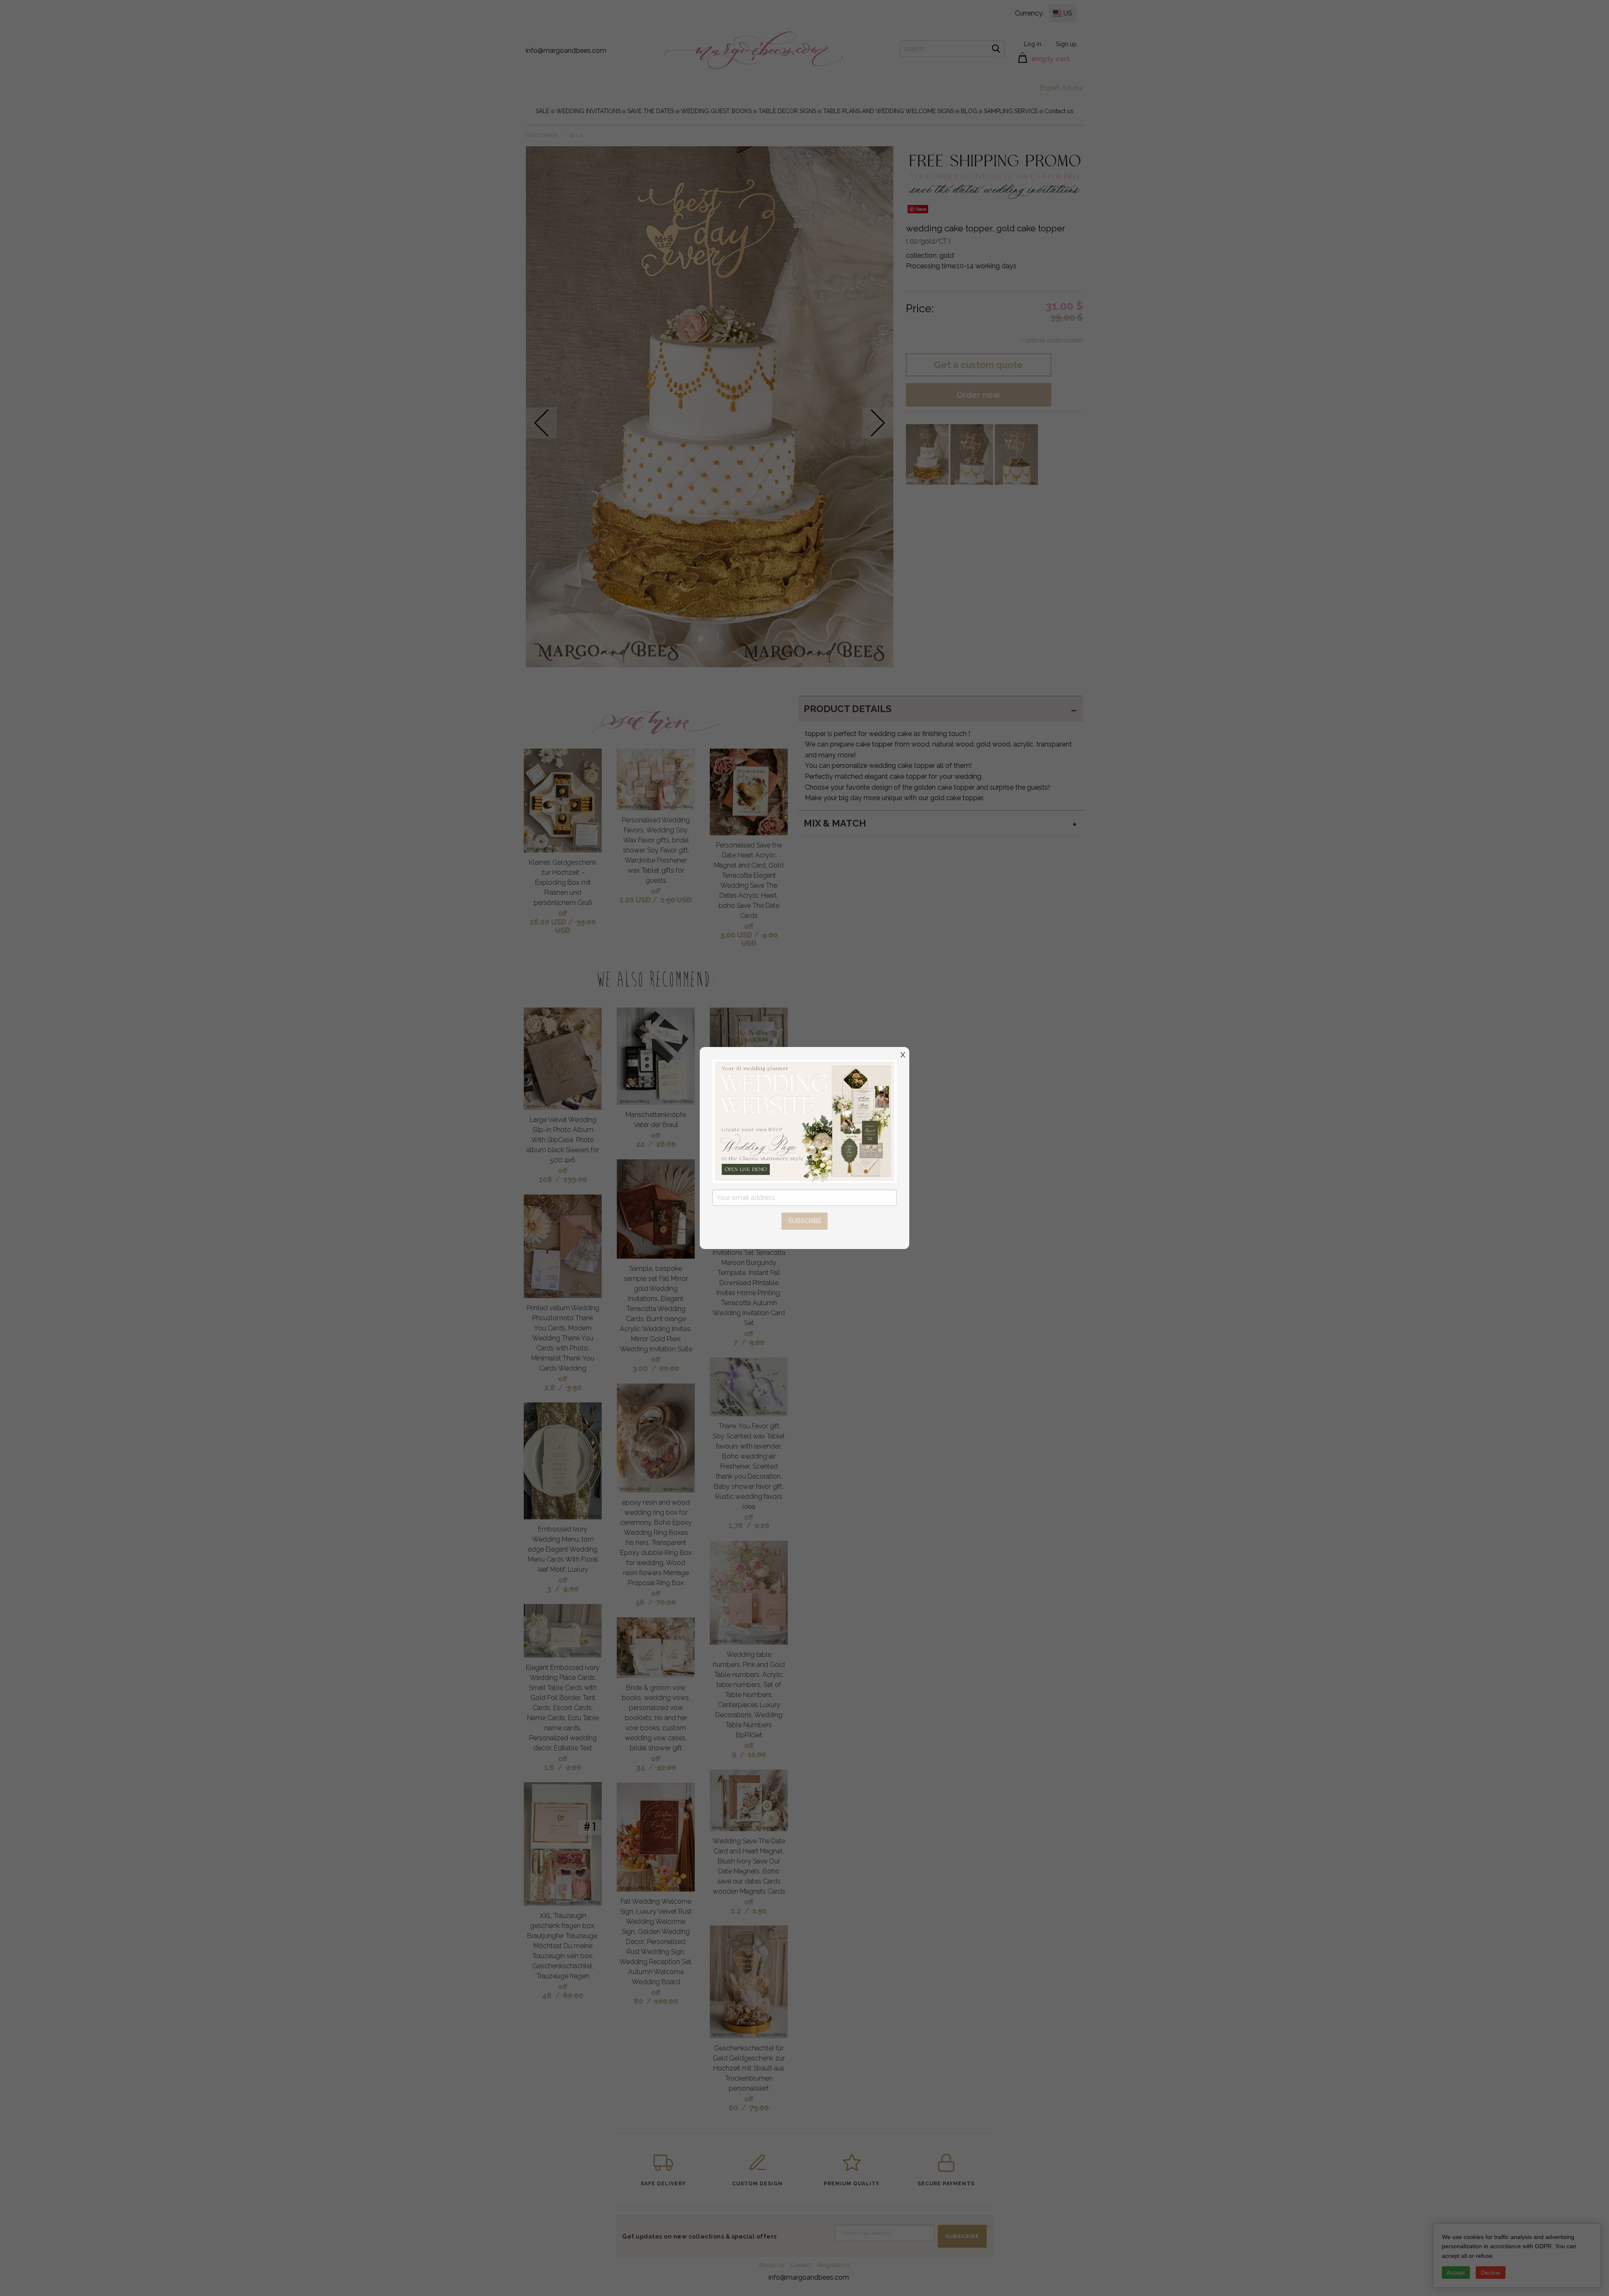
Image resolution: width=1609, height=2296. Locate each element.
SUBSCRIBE (805, 1221)
